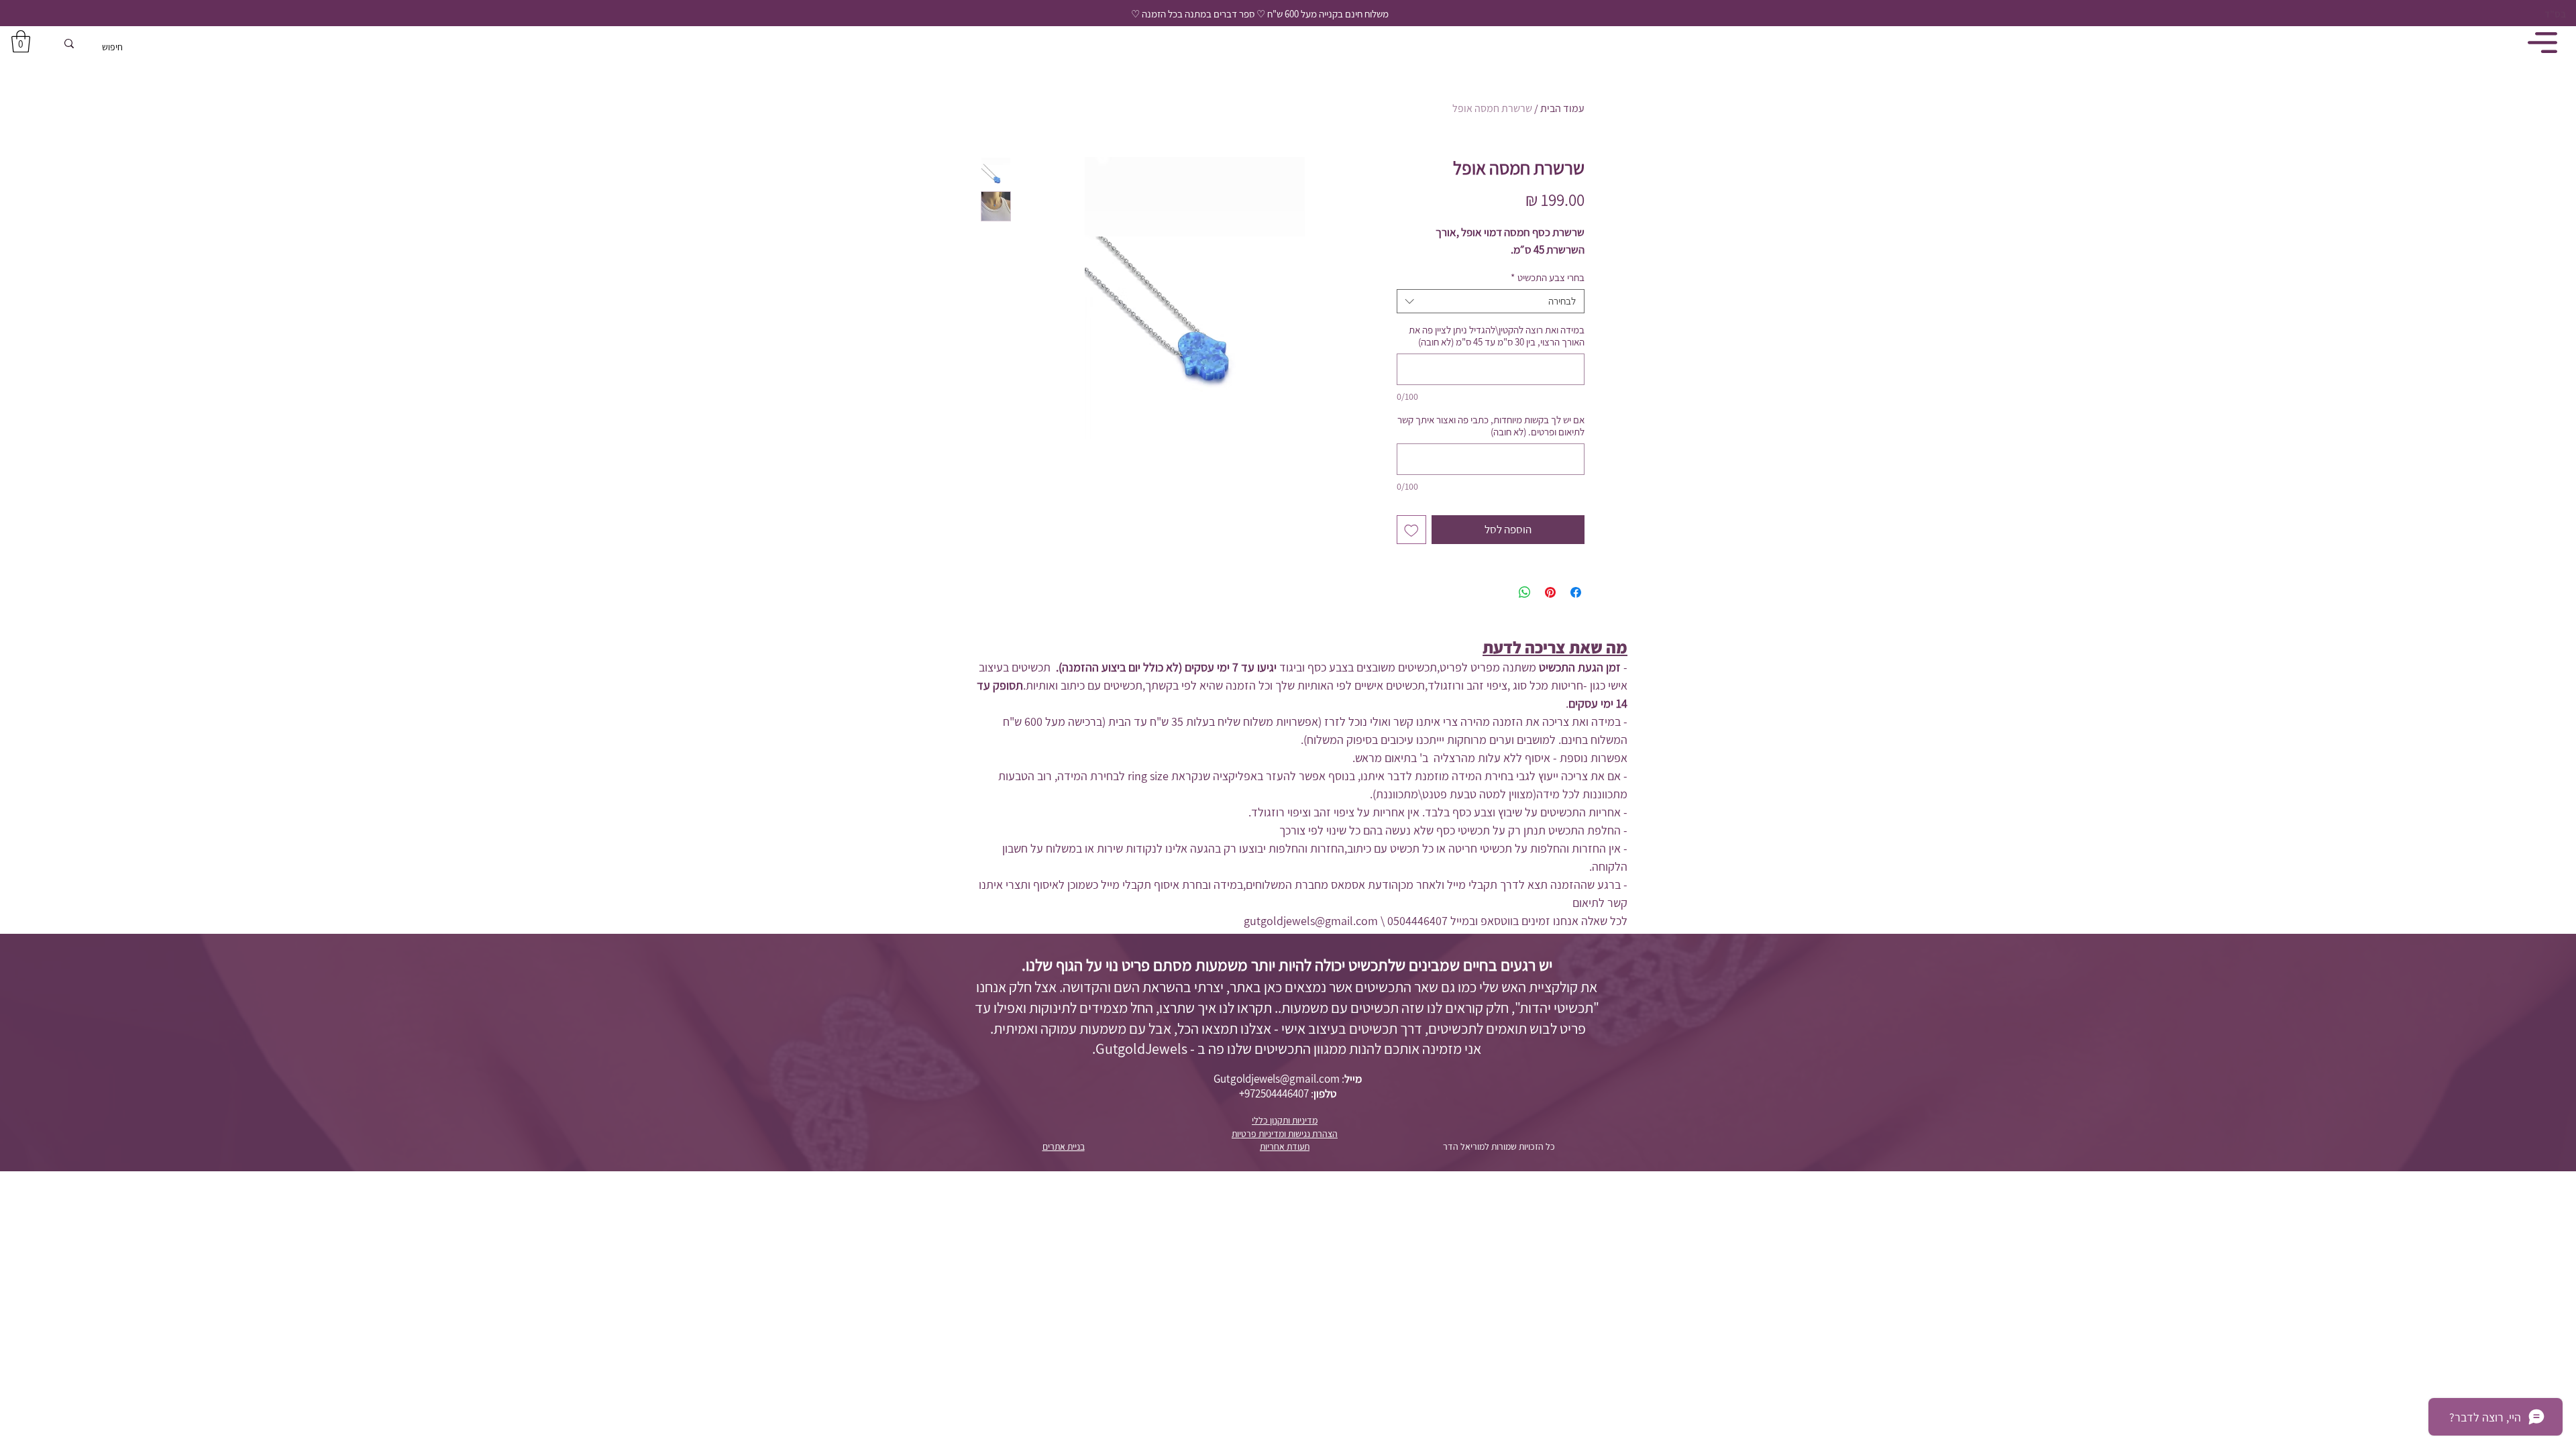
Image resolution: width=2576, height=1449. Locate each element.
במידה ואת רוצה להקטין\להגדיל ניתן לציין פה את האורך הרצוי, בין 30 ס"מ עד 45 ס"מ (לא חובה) (1497, 336)
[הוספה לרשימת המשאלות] (1411, 530)
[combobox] (1491, 301)
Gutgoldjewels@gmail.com (1277, 1079)
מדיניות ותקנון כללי (1285, 1120)
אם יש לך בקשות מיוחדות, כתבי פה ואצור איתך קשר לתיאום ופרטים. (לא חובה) (1491, 426)
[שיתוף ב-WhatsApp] (1525, 592)
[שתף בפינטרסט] (1550, 592)
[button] (21, 41)
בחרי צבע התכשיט (1548, 278)
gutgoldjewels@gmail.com (1311, 921)
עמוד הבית (1562, 108)
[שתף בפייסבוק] (1576, 592)
